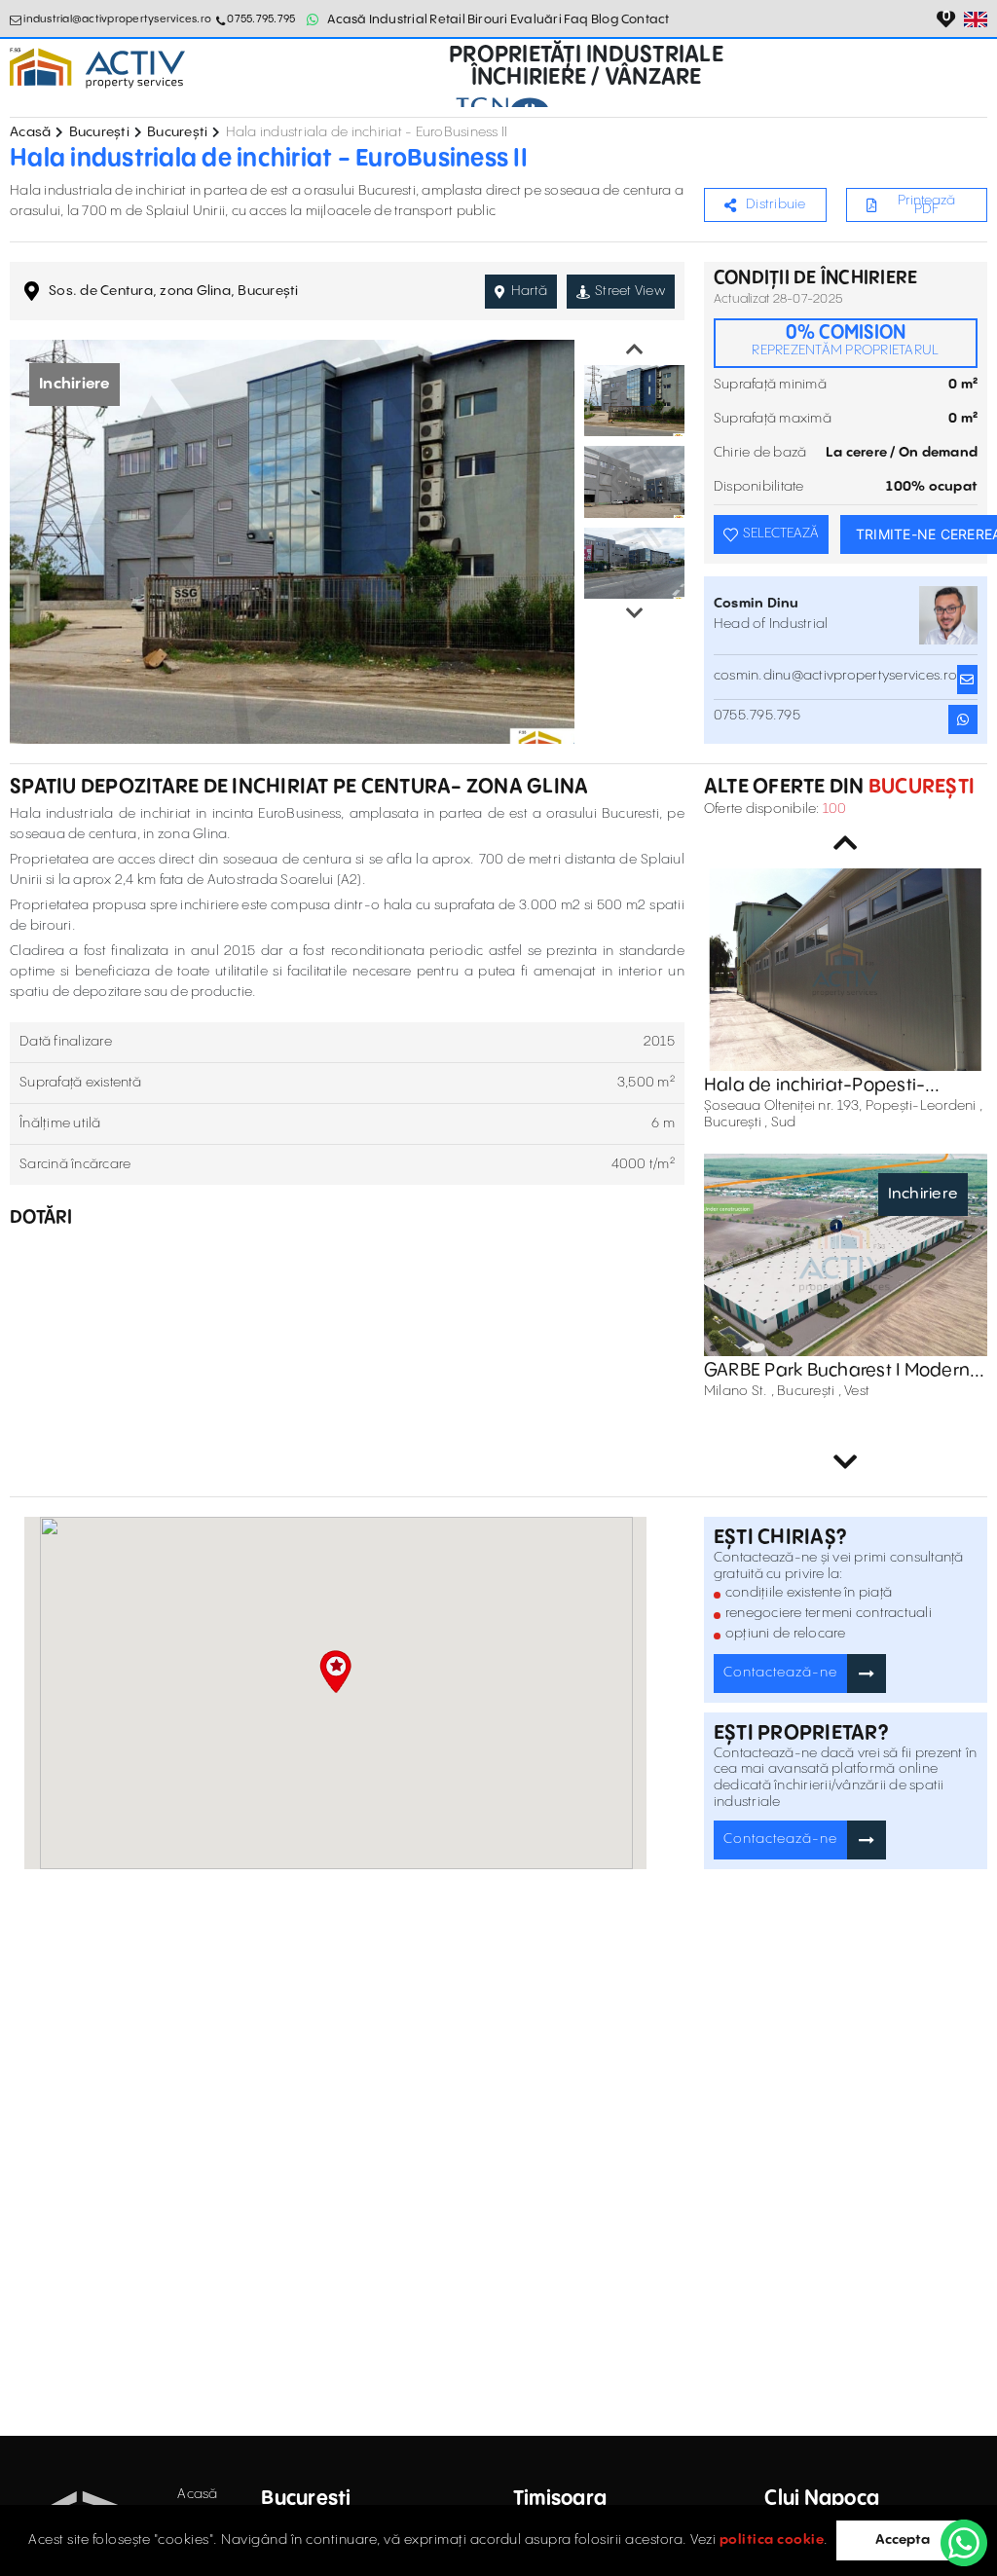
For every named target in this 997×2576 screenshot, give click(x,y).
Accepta (903, 2540)
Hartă (529, 291)
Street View (630, 291)
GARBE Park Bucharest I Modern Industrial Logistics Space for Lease (837, 1371)
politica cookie (772, 2540)
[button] (335, 1672)
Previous (635, 350)
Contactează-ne (780, 1673)
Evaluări (536, 19)
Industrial (399, 19)
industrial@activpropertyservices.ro (117, 19)
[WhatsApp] (964, 2543)
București (99, 132)
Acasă (347, 19)
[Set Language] (976, 19)
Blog (605, 19)
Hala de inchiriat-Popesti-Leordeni (815, 1086)
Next (635, 613)
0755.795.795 (261, 19)
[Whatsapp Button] (313, 19)
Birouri (488, 19)
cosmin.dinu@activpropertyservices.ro (835, 676)
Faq (576, 19)
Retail (447, 19)
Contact (646, 19)
